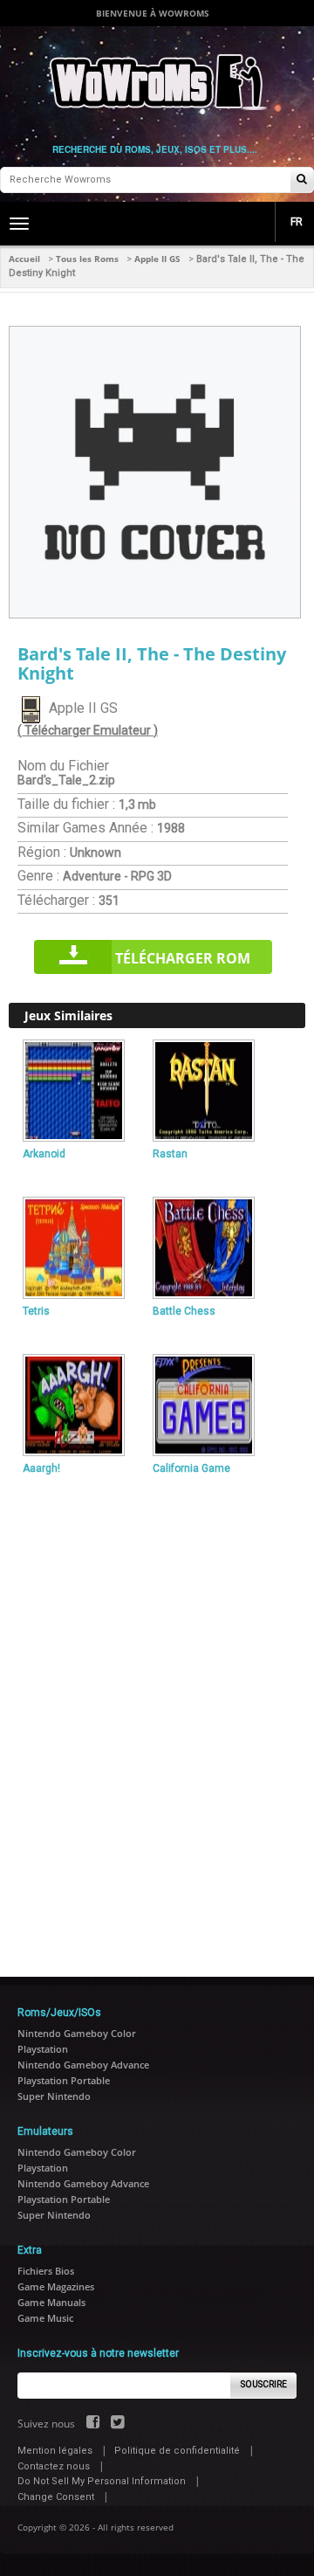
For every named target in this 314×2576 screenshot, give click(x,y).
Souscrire (264, 2384)
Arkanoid (44, 1154)
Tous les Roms (87, 259)
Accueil (24, 259)
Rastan (170, 1154)
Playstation (43, 2049)
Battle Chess (184, 1311)
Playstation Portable (64, 2080)
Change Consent (56, 2497)
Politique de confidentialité (177, 2451)
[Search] (302, 180)
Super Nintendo (54, 2096)
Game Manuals (51, 2302)
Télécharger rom (183, 958)
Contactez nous (54, 2466)
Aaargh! (41, 1468)
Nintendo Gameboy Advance (83, 2065)
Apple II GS (157, 259)
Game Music (45, 2318)
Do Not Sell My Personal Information (102, 2481)
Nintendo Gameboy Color (77, 2033)
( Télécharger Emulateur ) (88, 730)
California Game (191, 1468)
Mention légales (55, 2451)
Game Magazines (56, 2286)
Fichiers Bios (46, 2271)
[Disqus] (157, 1718)
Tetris (36, 1311)
